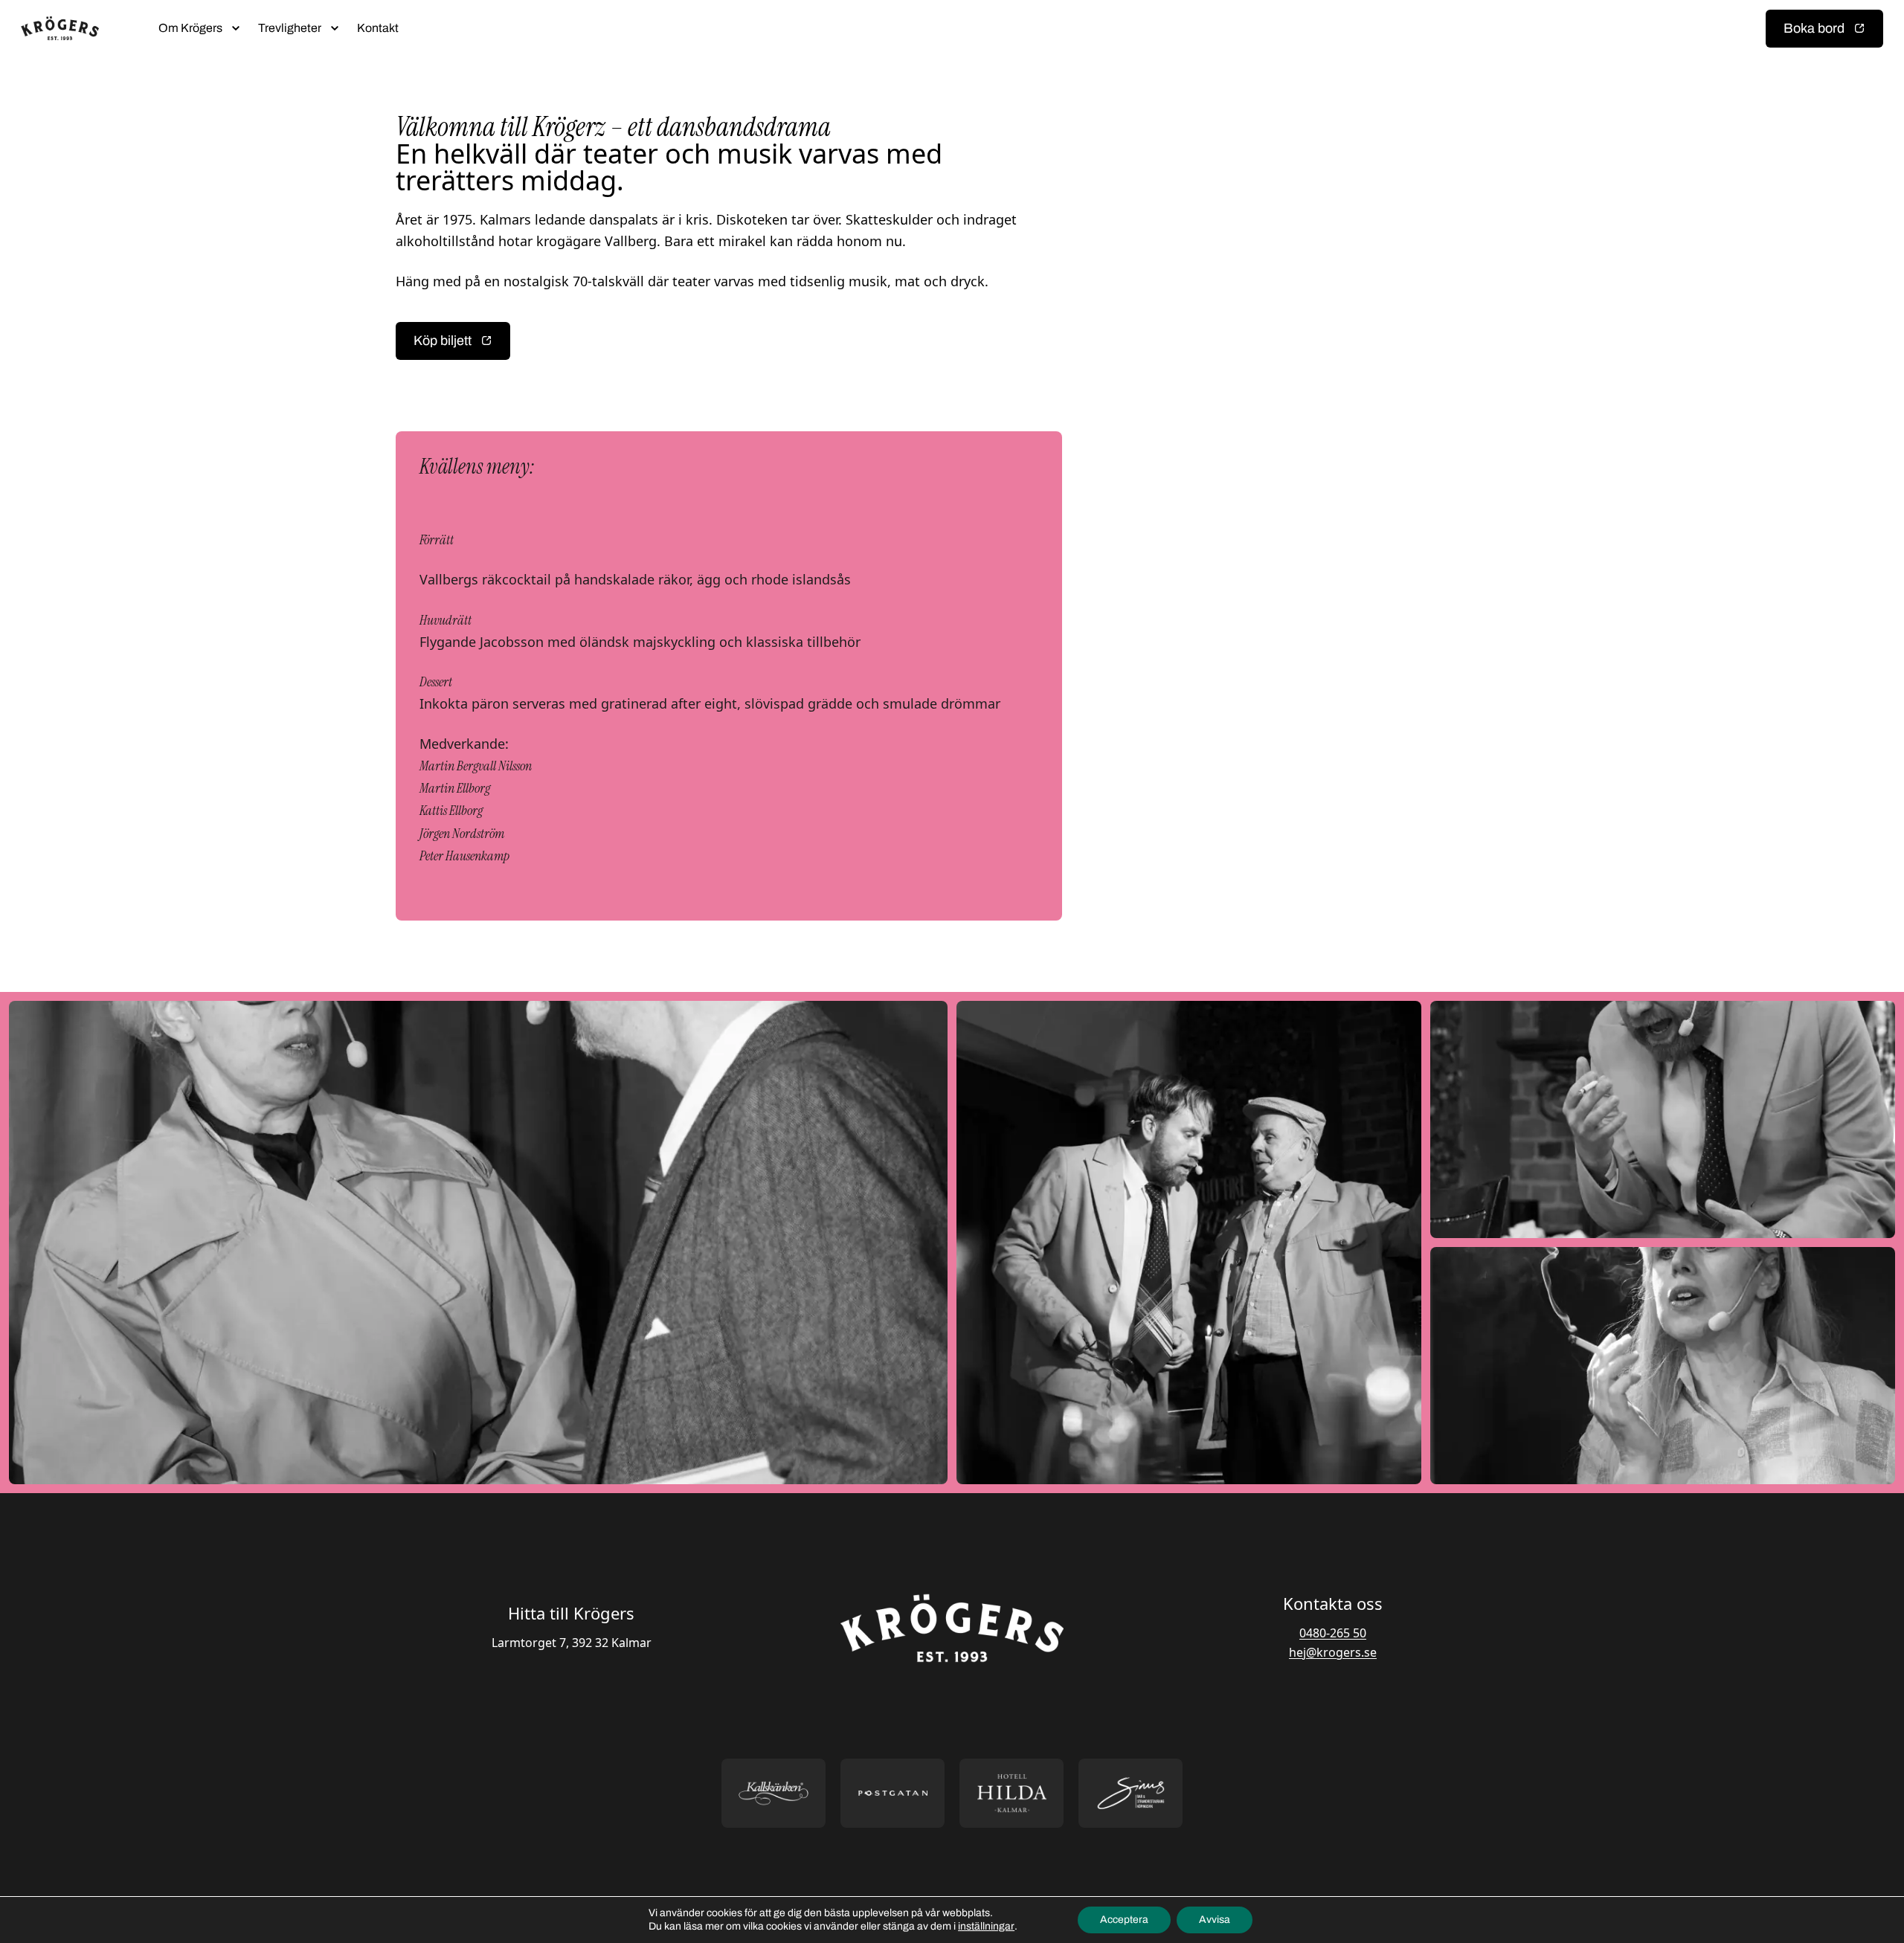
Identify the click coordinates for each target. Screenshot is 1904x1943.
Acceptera (1124, 1920)
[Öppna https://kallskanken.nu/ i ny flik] (773, 1793)
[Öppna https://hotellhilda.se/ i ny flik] (1011, 1793)
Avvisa (1215, 1920)
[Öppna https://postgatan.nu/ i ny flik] (892, 1793)
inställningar (986, 1926)
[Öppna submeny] (236, 28)
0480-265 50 (1333, 1633)
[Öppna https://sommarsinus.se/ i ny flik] (1130, 1793)
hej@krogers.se (1333, 1652)
